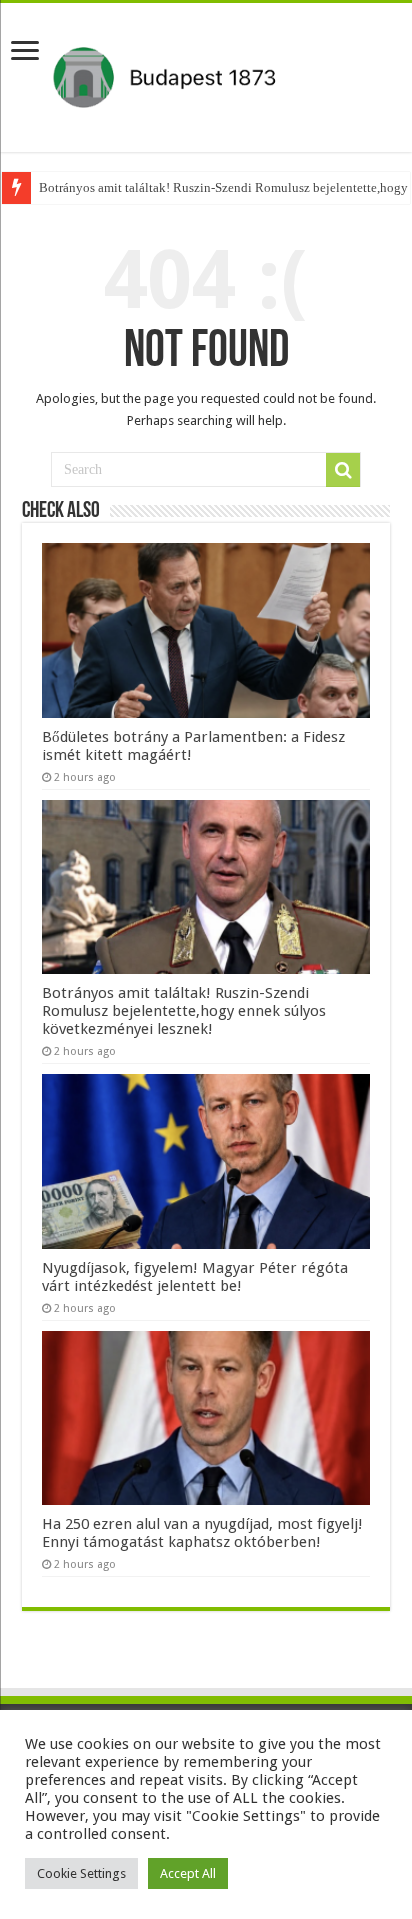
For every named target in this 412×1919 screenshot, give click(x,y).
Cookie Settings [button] (81, 1873)
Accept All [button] (188, 1873)
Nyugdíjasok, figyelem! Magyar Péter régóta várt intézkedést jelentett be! (195, 1277)
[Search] (343, 470)
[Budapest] (206, 74)
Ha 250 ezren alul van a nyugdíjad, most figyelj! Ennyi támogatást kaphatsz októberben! (202, 1533)
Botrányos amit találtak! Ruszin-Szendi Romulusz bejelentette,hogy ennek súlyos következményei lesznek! (184, 1011)
